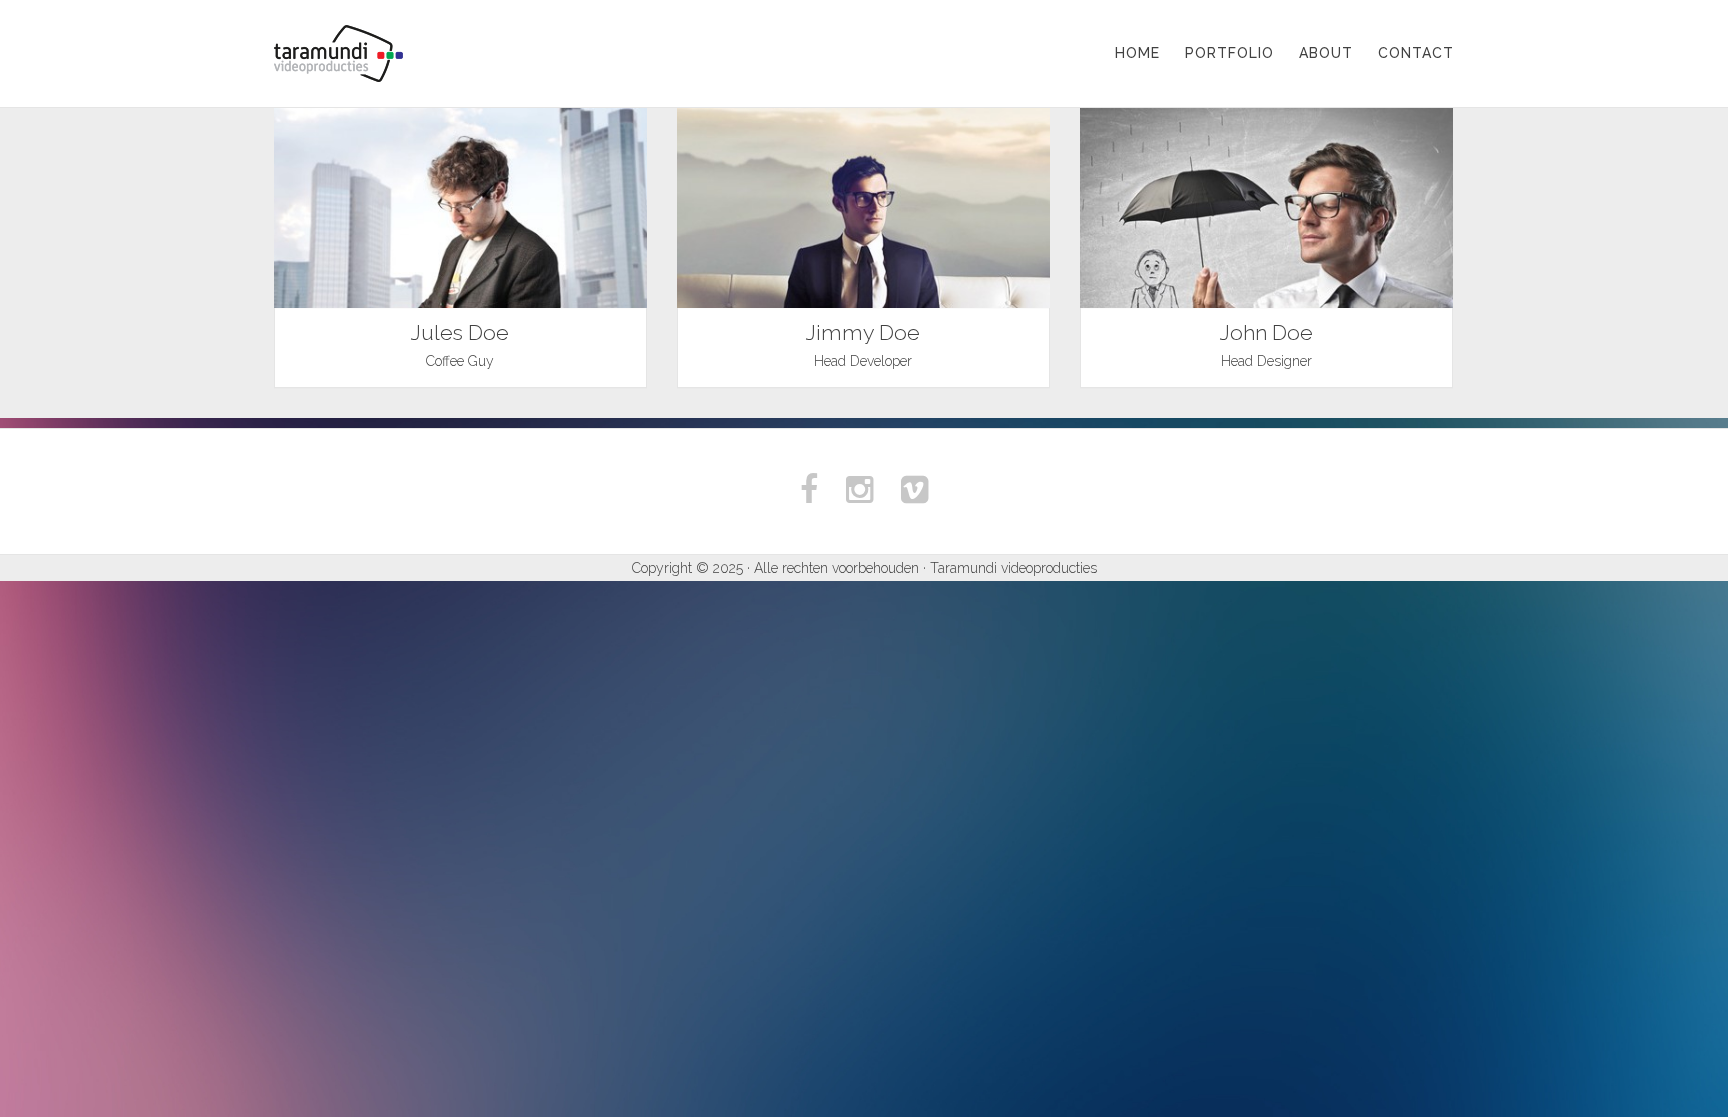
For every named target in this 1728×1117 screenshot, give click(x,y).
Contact (1416, 53)
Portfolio (1229, 53)
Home (1137, 53)
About (1326, 53)
